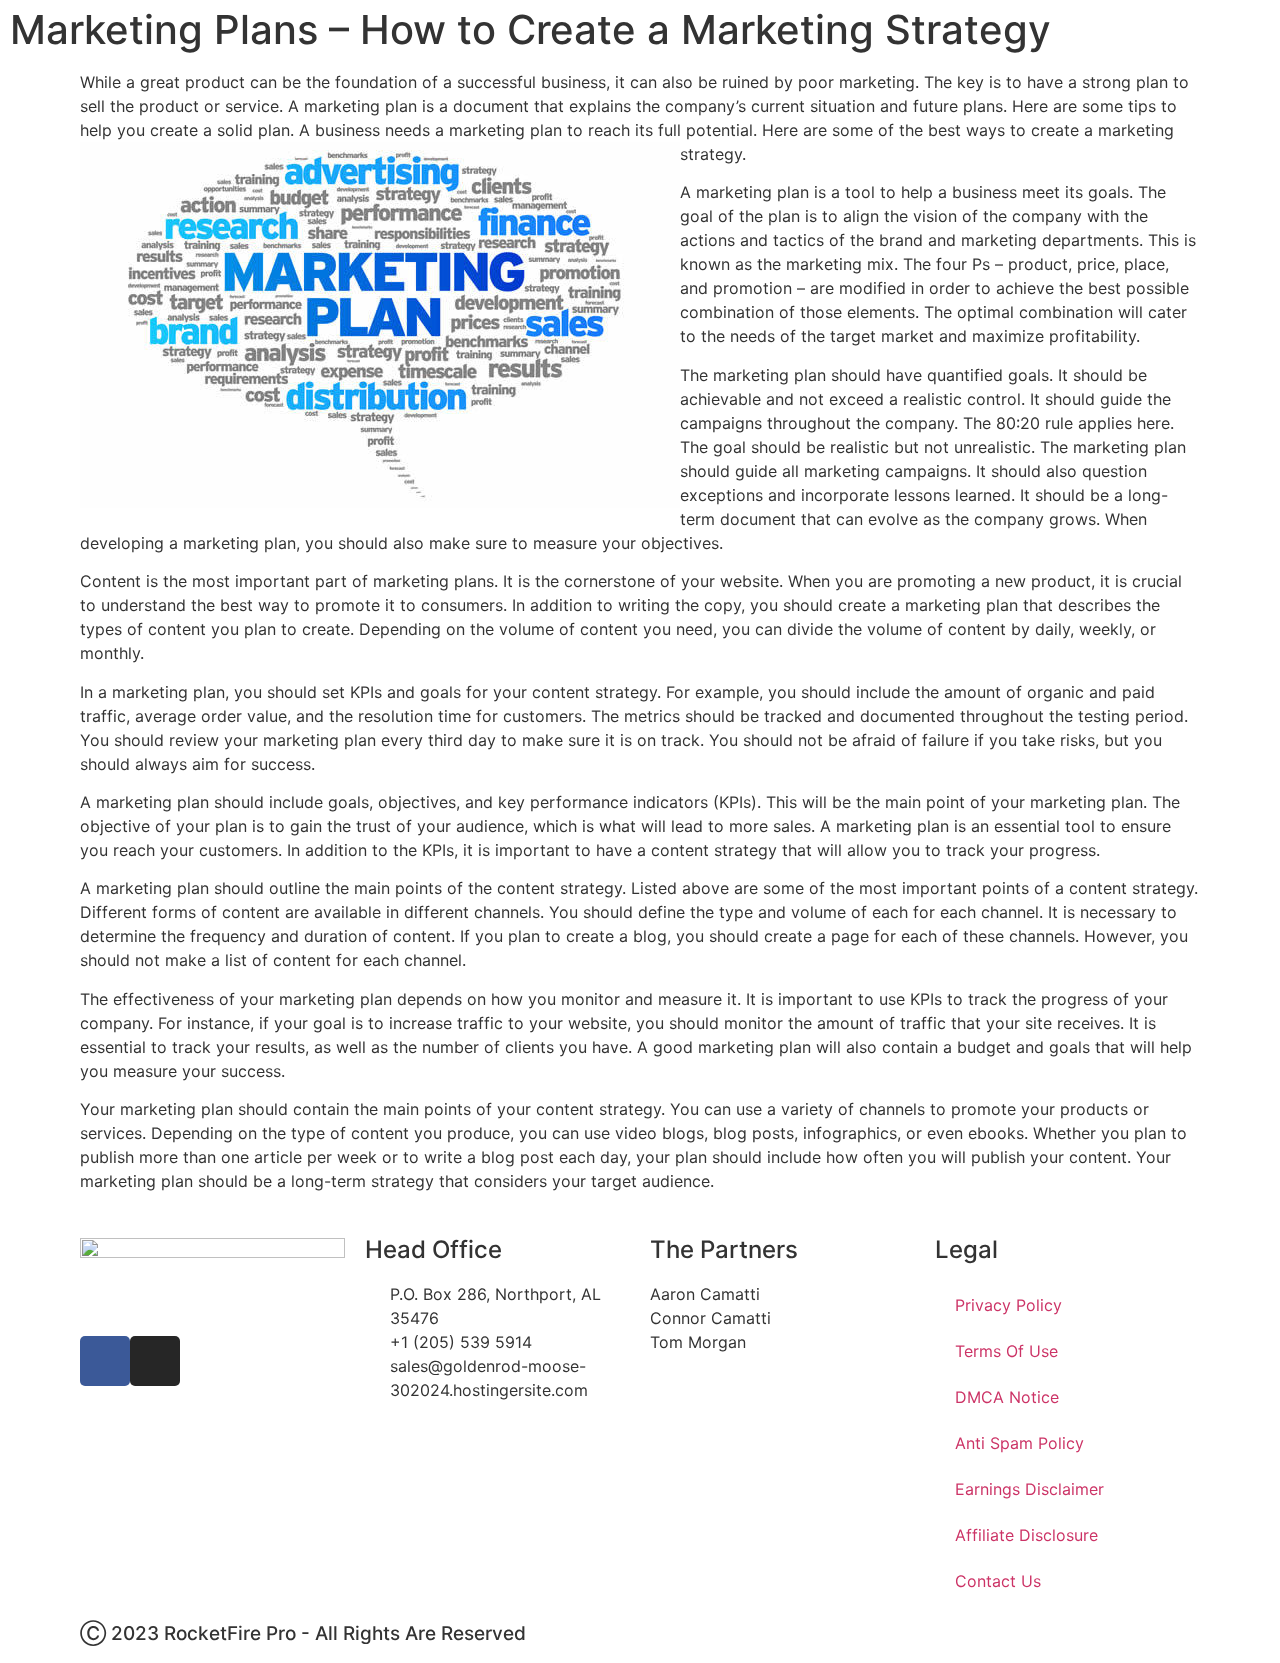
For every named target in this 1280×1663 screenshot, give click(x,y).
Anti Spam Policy (1019, 1443)
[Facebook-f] (105, 1361)
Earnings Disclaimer (1029, 1489)
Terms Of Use (1006, 1351)
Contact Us (998, 1581)
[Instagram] (155, 1361)
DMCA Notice (1007, 1397)
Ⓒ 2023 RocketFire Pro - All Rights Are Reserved (303, 1633)
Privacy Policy (1008, 1305)
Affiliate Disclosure (1026, 1535)
